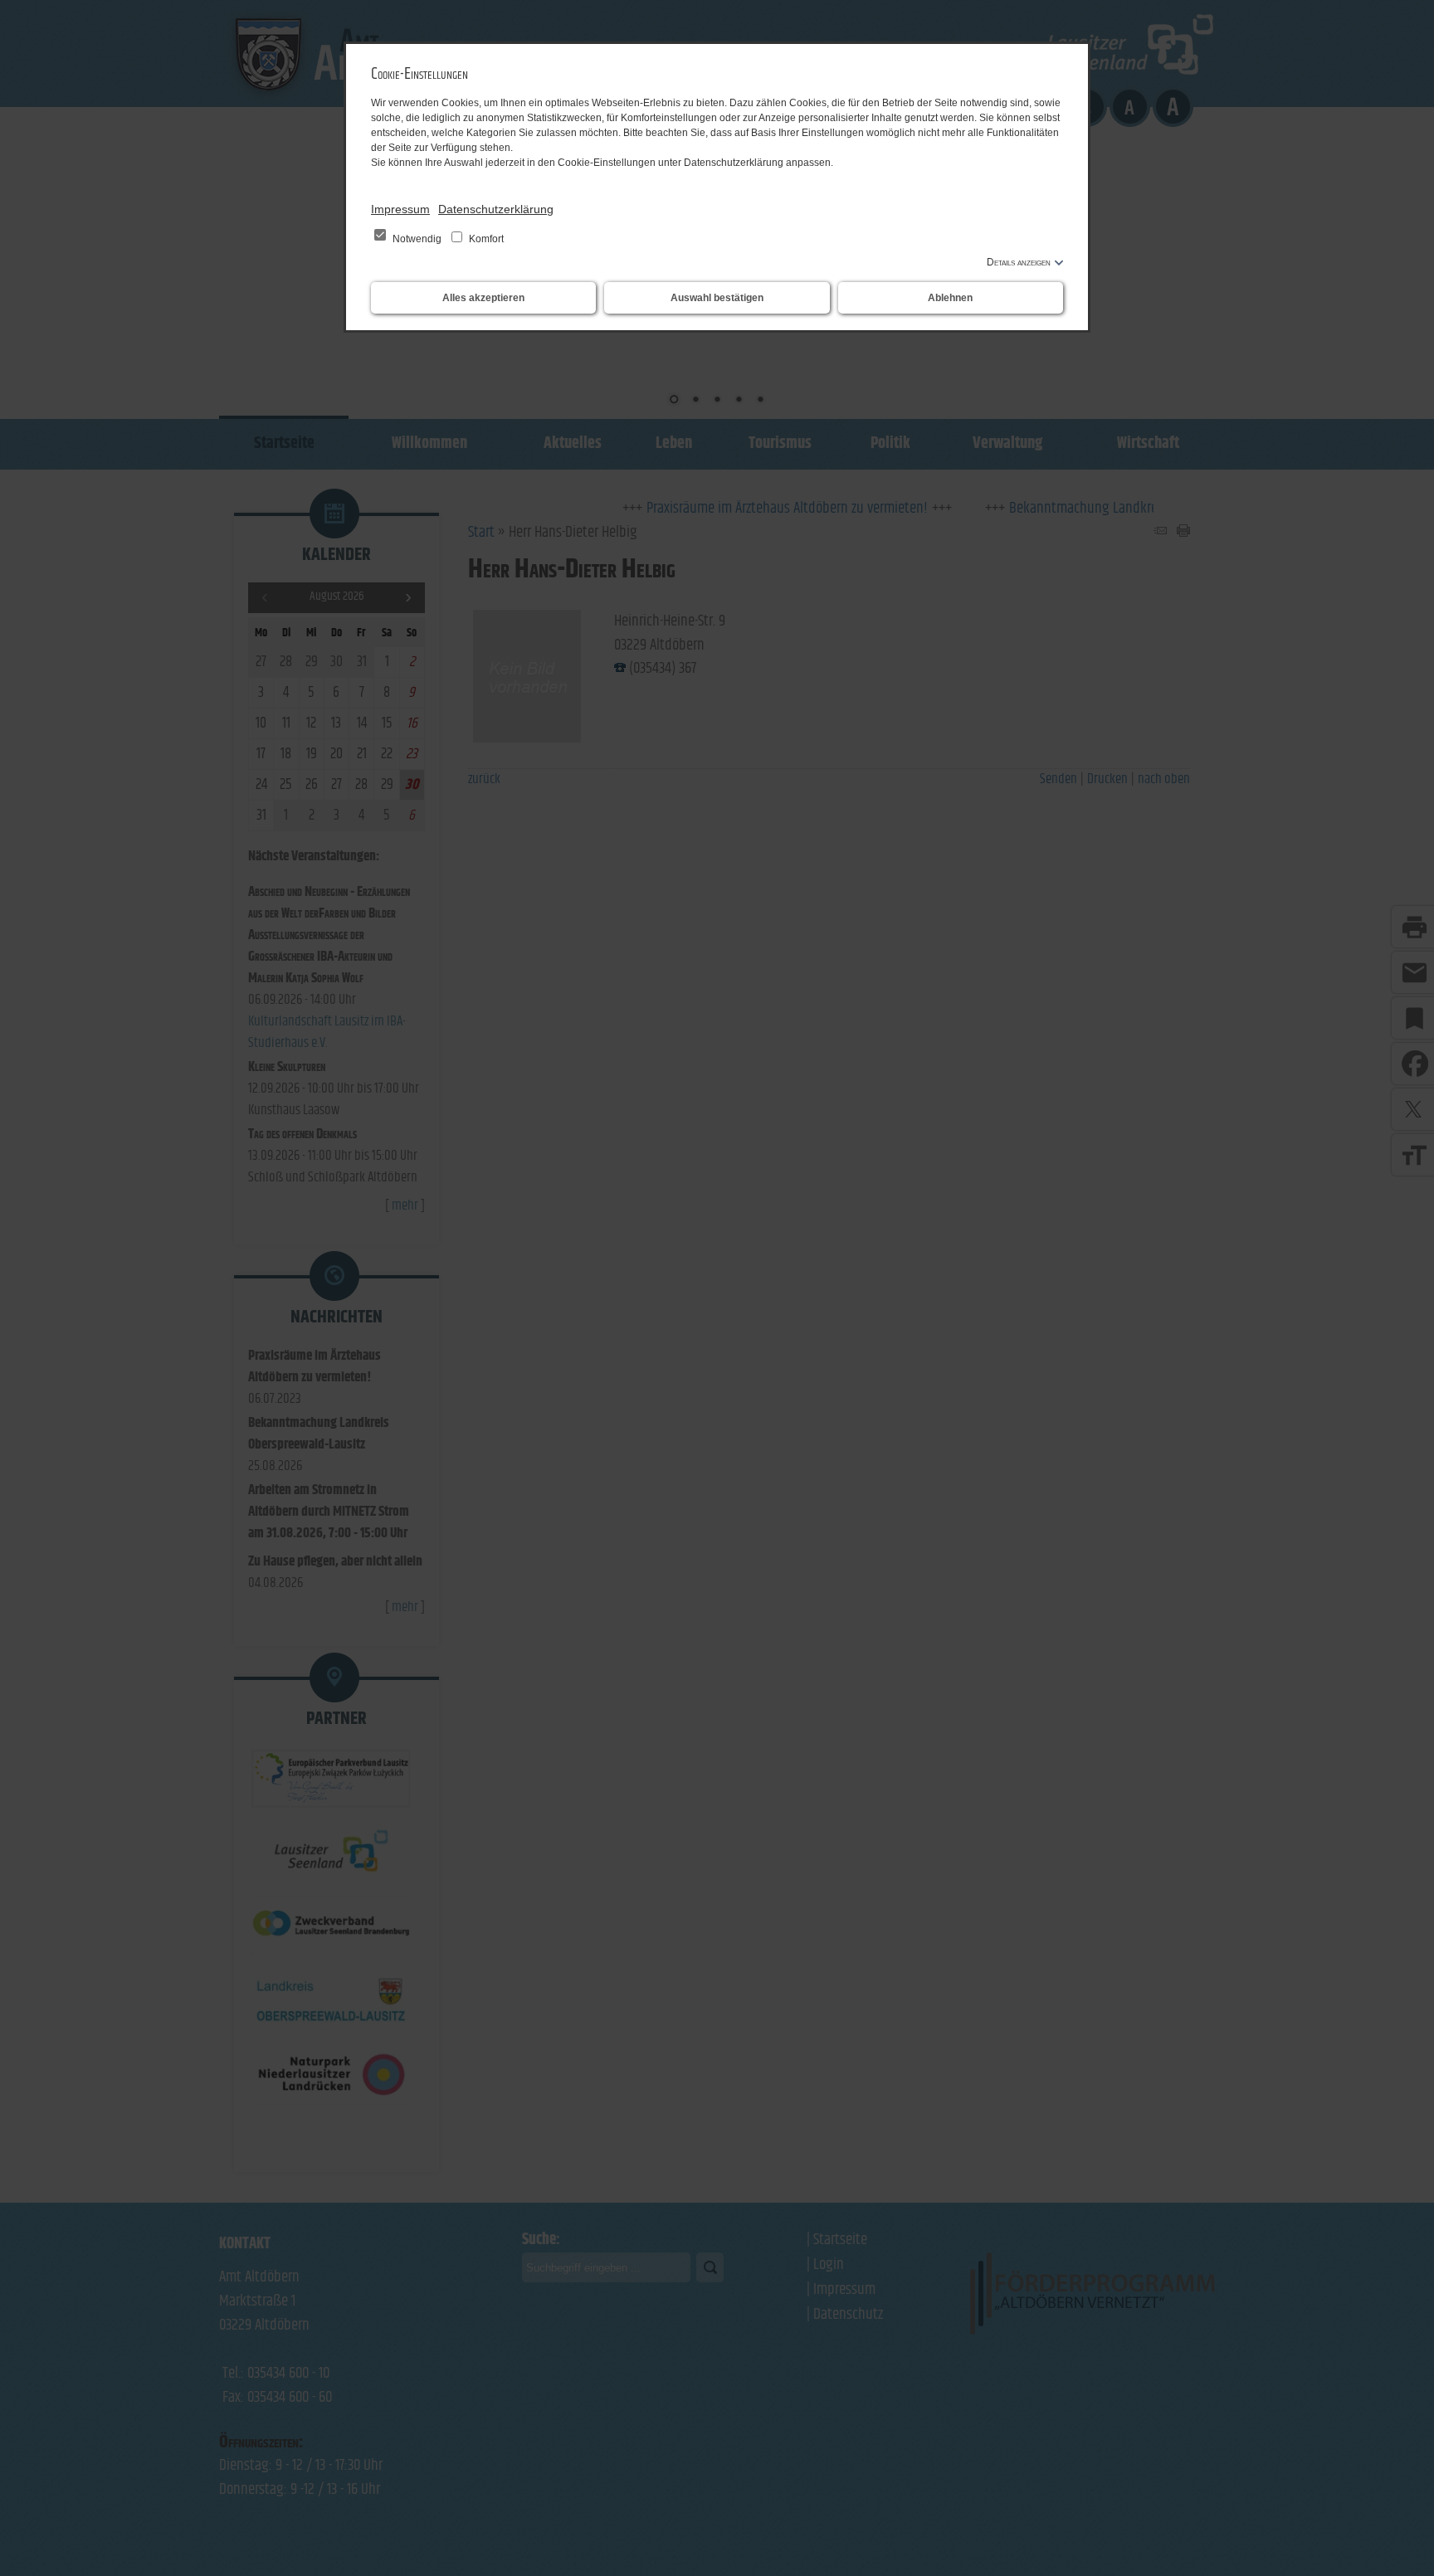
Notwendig (417, 239)
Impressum (400, 209)
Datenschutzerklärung (496, 209)
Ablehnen (950, 298)
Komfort (485, 239)
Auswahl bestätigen (717, 298)
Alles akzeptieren (483, 298)
